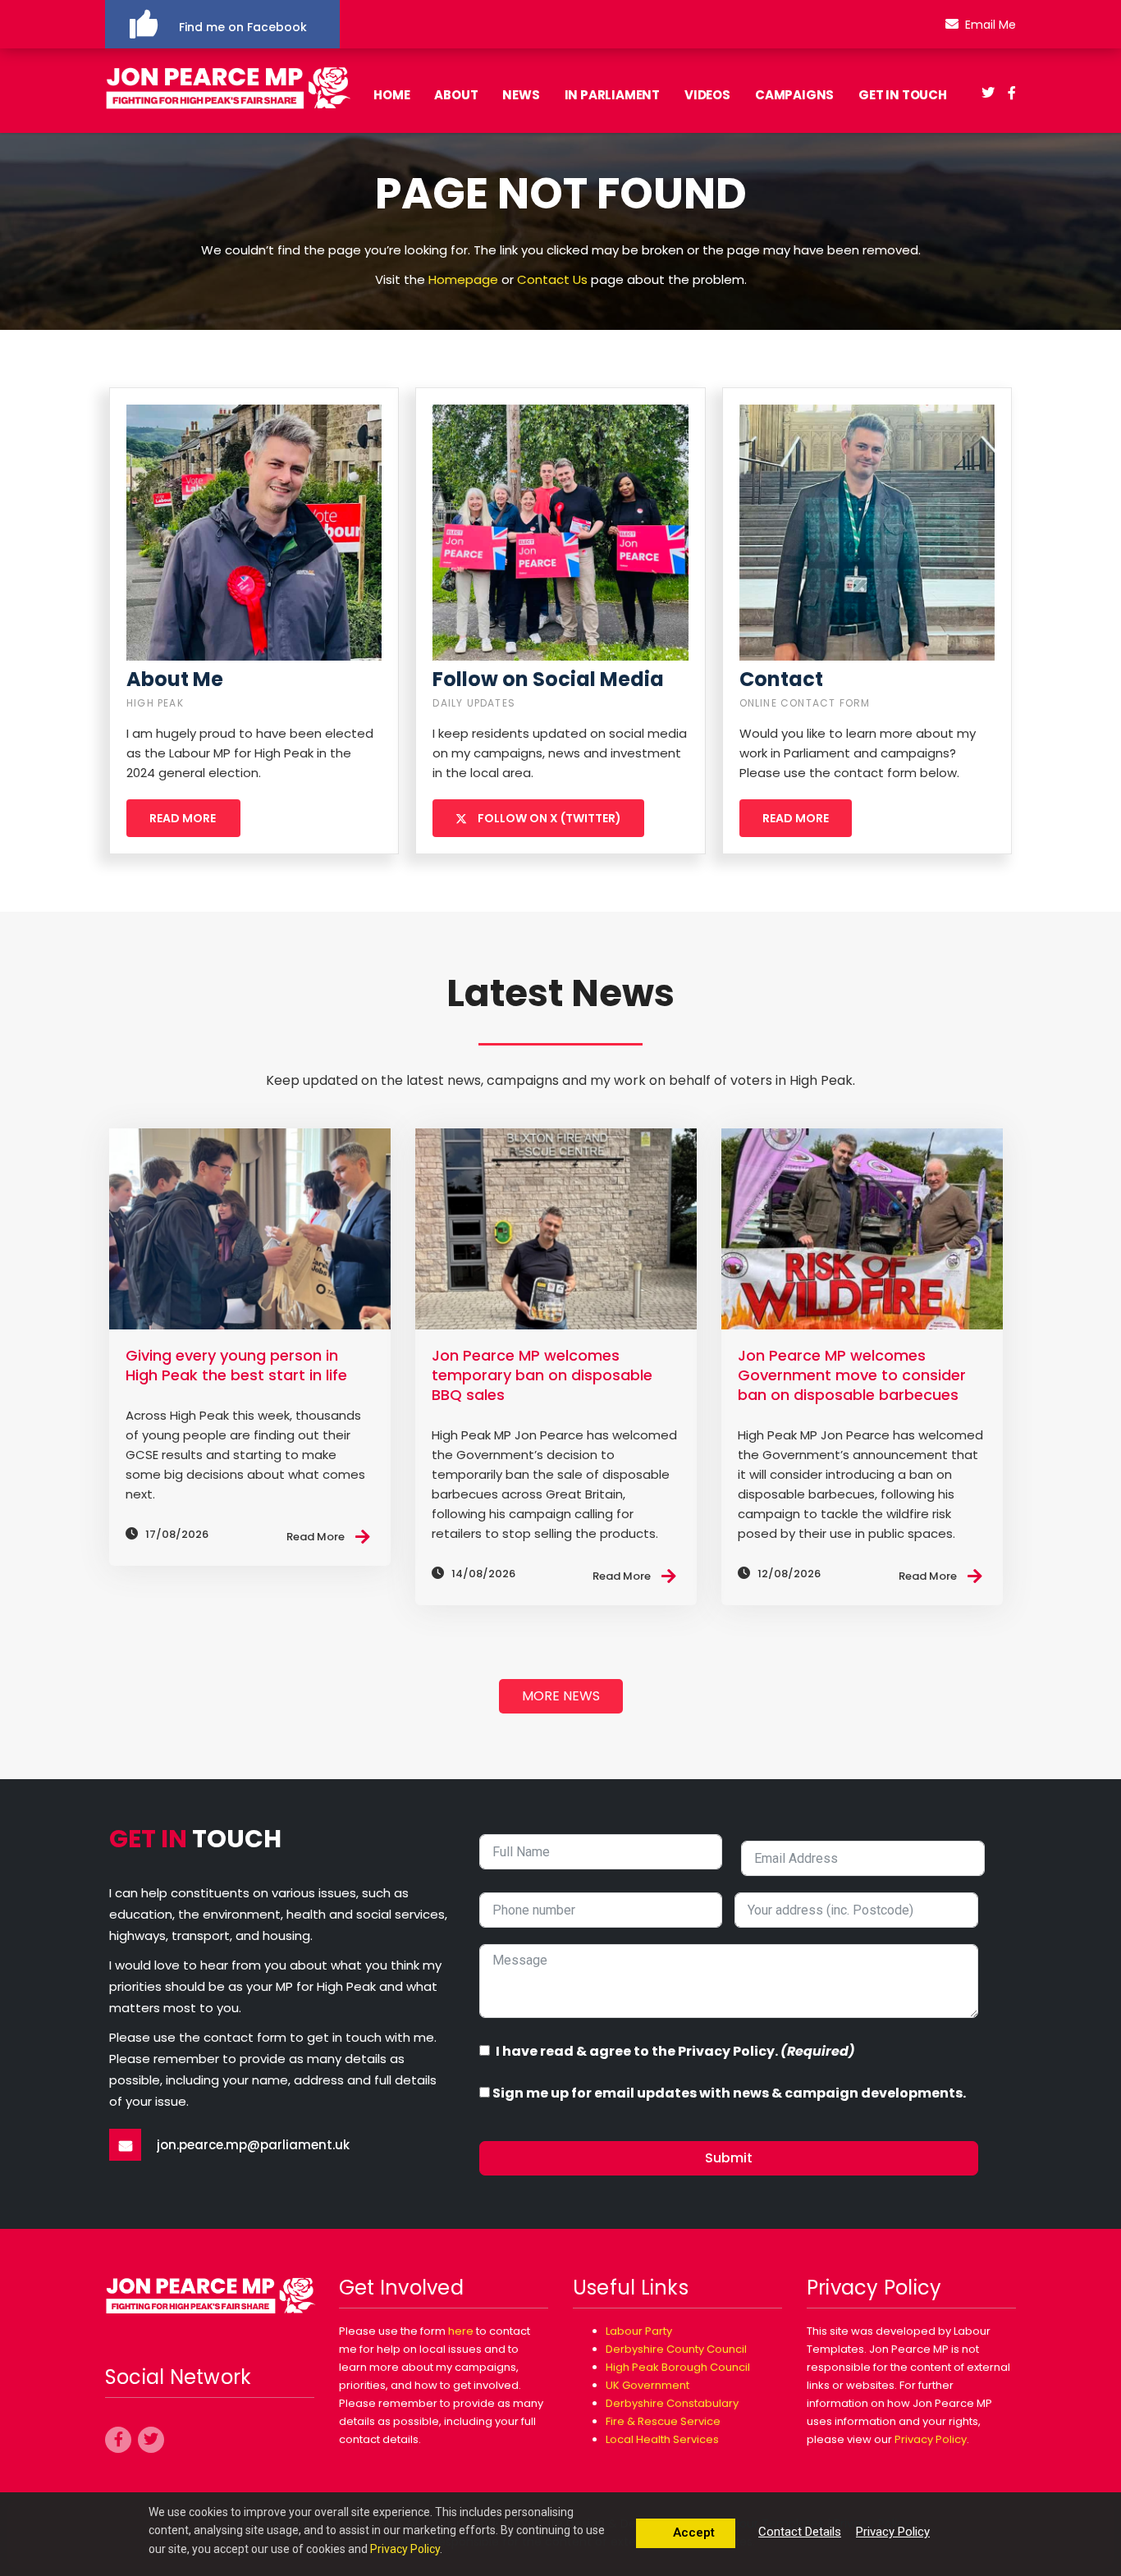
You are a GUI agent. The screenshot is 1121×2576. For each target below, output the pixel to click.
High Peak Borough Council (678, 2367)
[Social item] (988, 95)
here (461, 2331)
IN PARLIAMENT (612, 95)
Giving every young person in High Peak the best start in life (236, 1365)
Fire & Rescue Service (663, 2421)
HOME (391, 95)
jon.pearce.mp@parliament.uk (253, 2145)
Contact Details (800, 2532)
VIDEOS (707, 95)
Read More (316, 1537)
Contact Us (552, 279)
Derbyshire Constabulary (672, 2403)
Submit (729, 2158)
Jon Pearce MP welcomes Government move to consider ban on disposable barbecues (852, 1375)
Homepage (463, 279)
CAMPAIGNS (794, 95)
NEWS (521, 95)
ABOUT (456, 95)
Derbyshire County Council (676, 2349)
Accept (692, 2533)
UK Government (647, 2385)
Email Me (991, 25)
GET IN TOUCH (903, 95)
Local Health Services (662, 2439)
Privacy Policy (931, 2439)
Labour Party (639, 2331)
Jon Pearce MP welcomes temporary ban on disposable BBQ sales (542, 1375)
